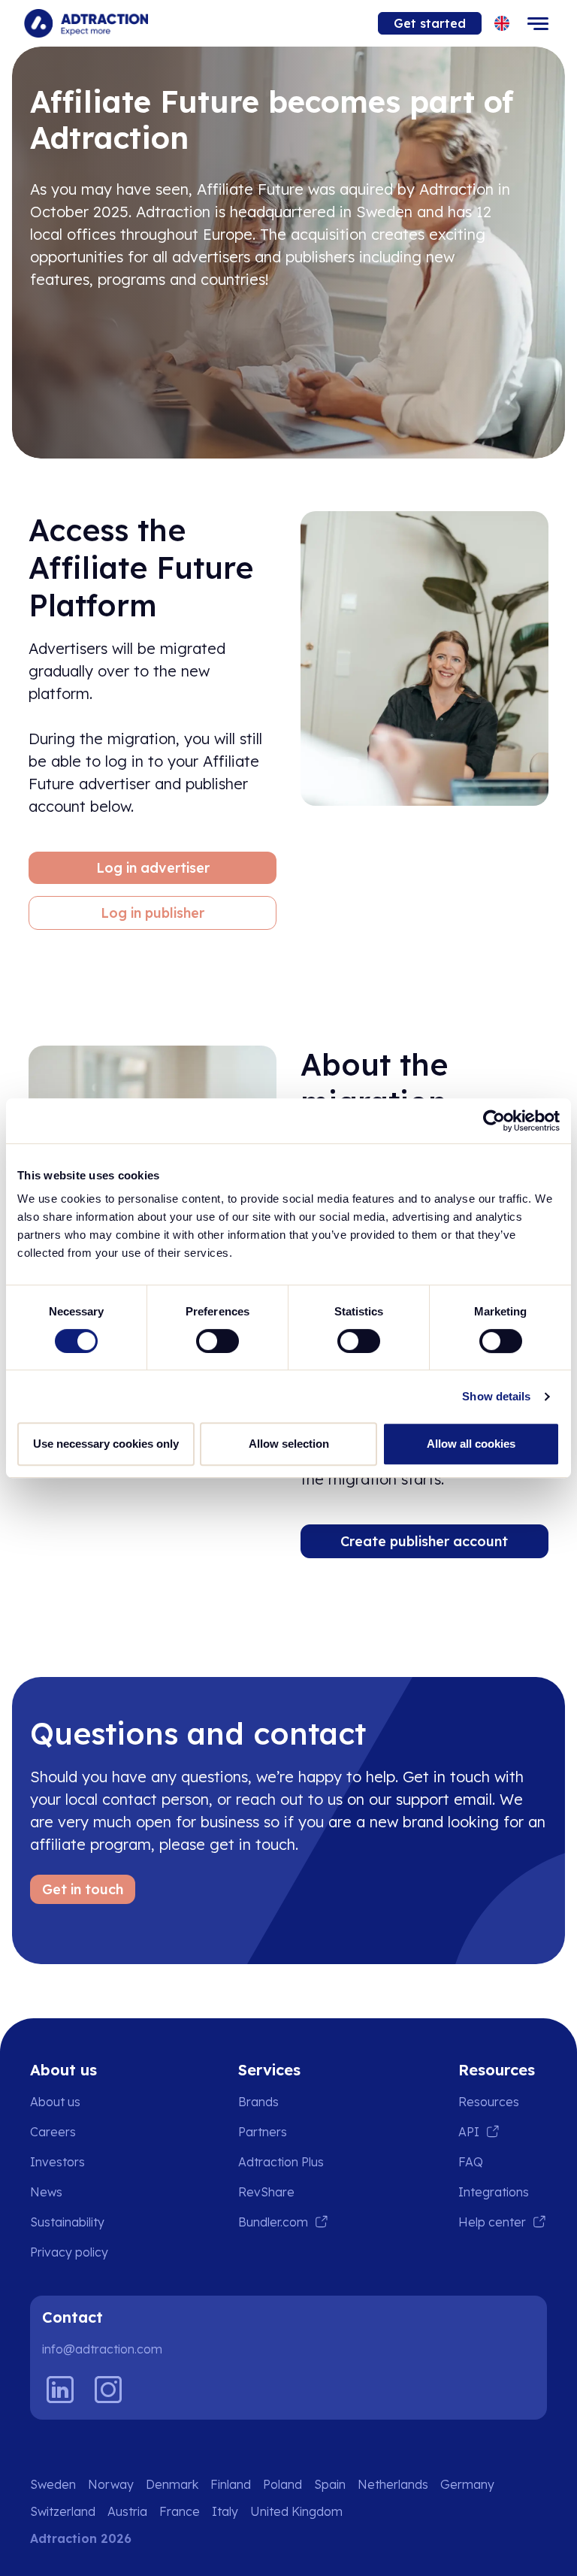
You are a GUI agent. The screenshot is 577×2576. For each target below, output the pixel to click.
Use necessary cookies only (106, 1444)
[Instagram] (108, 2390)
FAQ (471, 2162)
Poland (282, 2484)
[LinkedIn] (60, 2390)
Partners (263, 2132)
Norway (111, 2484)
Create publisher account (424, 1541)
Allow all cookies (471, 1444)
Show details (496, 1396)
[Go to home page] (86, 23)
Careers (53, 2132)
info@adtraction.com (102, 2349)
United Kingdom (296, 2511)
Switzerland (63, 2511)
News (46, 2192)
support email (444, 1799)
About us (55, 2102)
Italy (225, 2511)
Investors (57, 2162)
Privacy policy (69, 2252)
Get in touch (83, 1889)
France (180, 2511)
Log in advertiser (153, 868)
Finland (231, 2484)
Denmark (172, 2484)
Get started (430, 23)
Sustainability (67, 2222)
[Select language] (502, 24)
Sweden (53, 2484)
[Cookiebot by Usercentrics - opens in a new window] (494, 1121)
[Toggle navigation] (538, 23)
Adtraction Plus (281, 2162)
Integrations (494, 2192)
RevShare (266, 2192)
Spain (330, 2484)
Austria (127, 2511)
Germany (467, 2484)
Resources (489, 2102)
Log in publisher (153, 913)
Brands (258, 2102)
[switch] (218, 1341)
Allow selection (289, 1444)
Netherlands (393, 2484)
